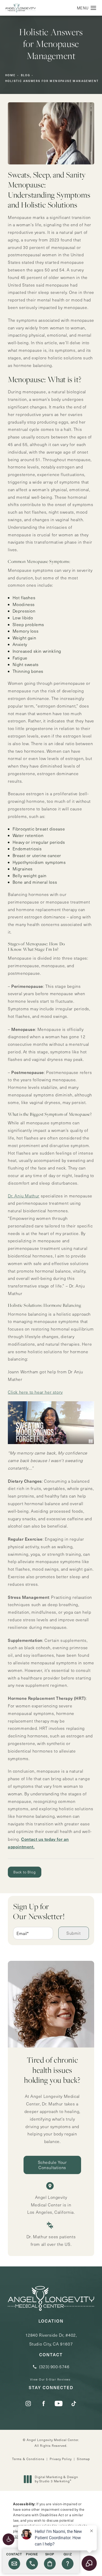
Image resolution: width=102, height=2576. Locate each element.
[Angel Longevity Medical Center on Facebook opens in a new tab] (43, 2403)
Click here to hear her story (35, 1392)
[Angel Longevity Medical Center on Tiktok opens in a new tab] (74, 2403)
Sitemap (83, 2459)
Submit (74, 1933)
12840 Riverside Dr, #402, (51, 2339)
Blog (26, 75)
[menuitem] (28, 2403)
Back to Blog (25, 1872)
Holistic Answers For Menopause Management (52, 81)
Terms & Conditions (28, 2459)
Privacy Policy (61, 2459)
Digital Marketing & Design (56, 2479)
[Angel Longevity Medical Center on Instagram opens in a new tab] (28, 2403)
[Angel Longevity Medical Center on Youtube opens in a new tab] (59, 2403)
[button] (8, 2539)
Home (10, 75)
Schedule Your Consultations (52, 2165)
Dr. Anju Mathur (24, 1196)
